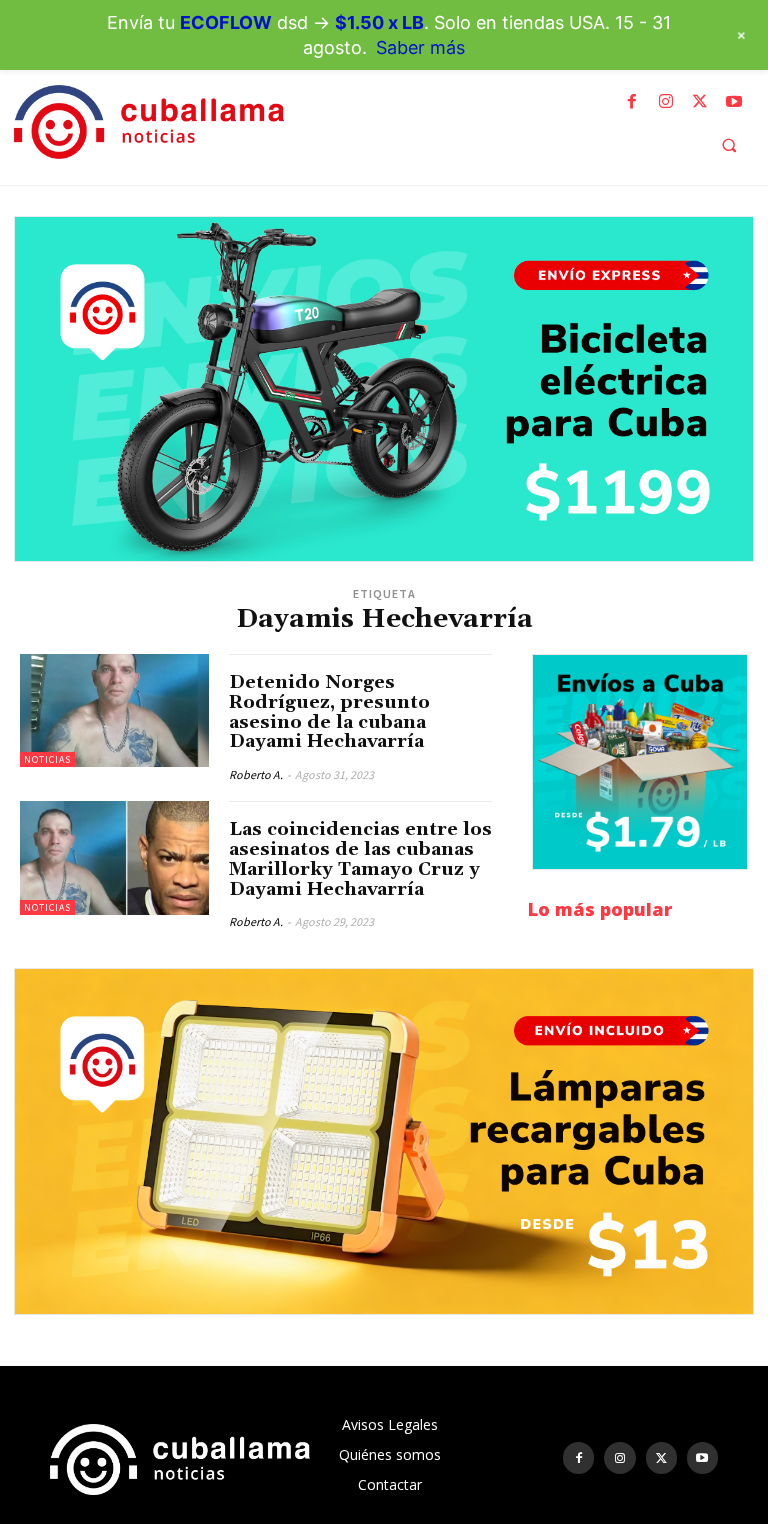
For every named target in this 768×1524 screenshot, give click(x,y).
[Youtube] (734, 102)
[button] (729, 145)
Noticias (47, 759)
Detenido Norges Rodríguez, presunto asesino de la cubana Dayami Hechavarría (329, 712)
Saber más (420, 47)
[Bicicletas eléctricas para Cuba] (384, 389)
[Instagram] (666, 102)
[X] (700, 102)
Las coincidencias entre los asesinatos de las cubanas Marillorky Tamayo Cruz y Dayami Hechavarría (360, 859)
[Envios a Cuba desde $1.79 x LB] (640, 762)
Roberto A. (256, 774)
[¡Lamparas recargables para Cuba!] (384, 1141)
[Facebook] (632, 102)
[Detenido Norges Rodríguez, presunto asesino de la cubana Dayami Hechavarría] (114, 710)
